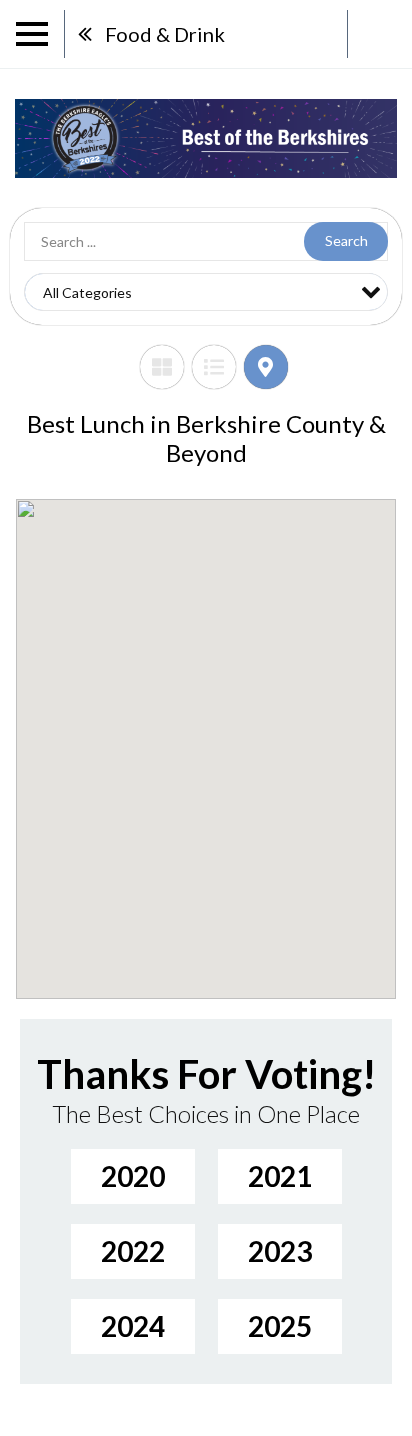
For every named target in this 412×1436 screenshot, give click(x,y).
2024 (133, 1326)
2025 (280, 1326)
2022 (133, 1251)
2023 (280, 1251)
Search (346, 240)
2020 (133, 1176)
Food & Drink (165, 34)
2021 (280, 1176)
